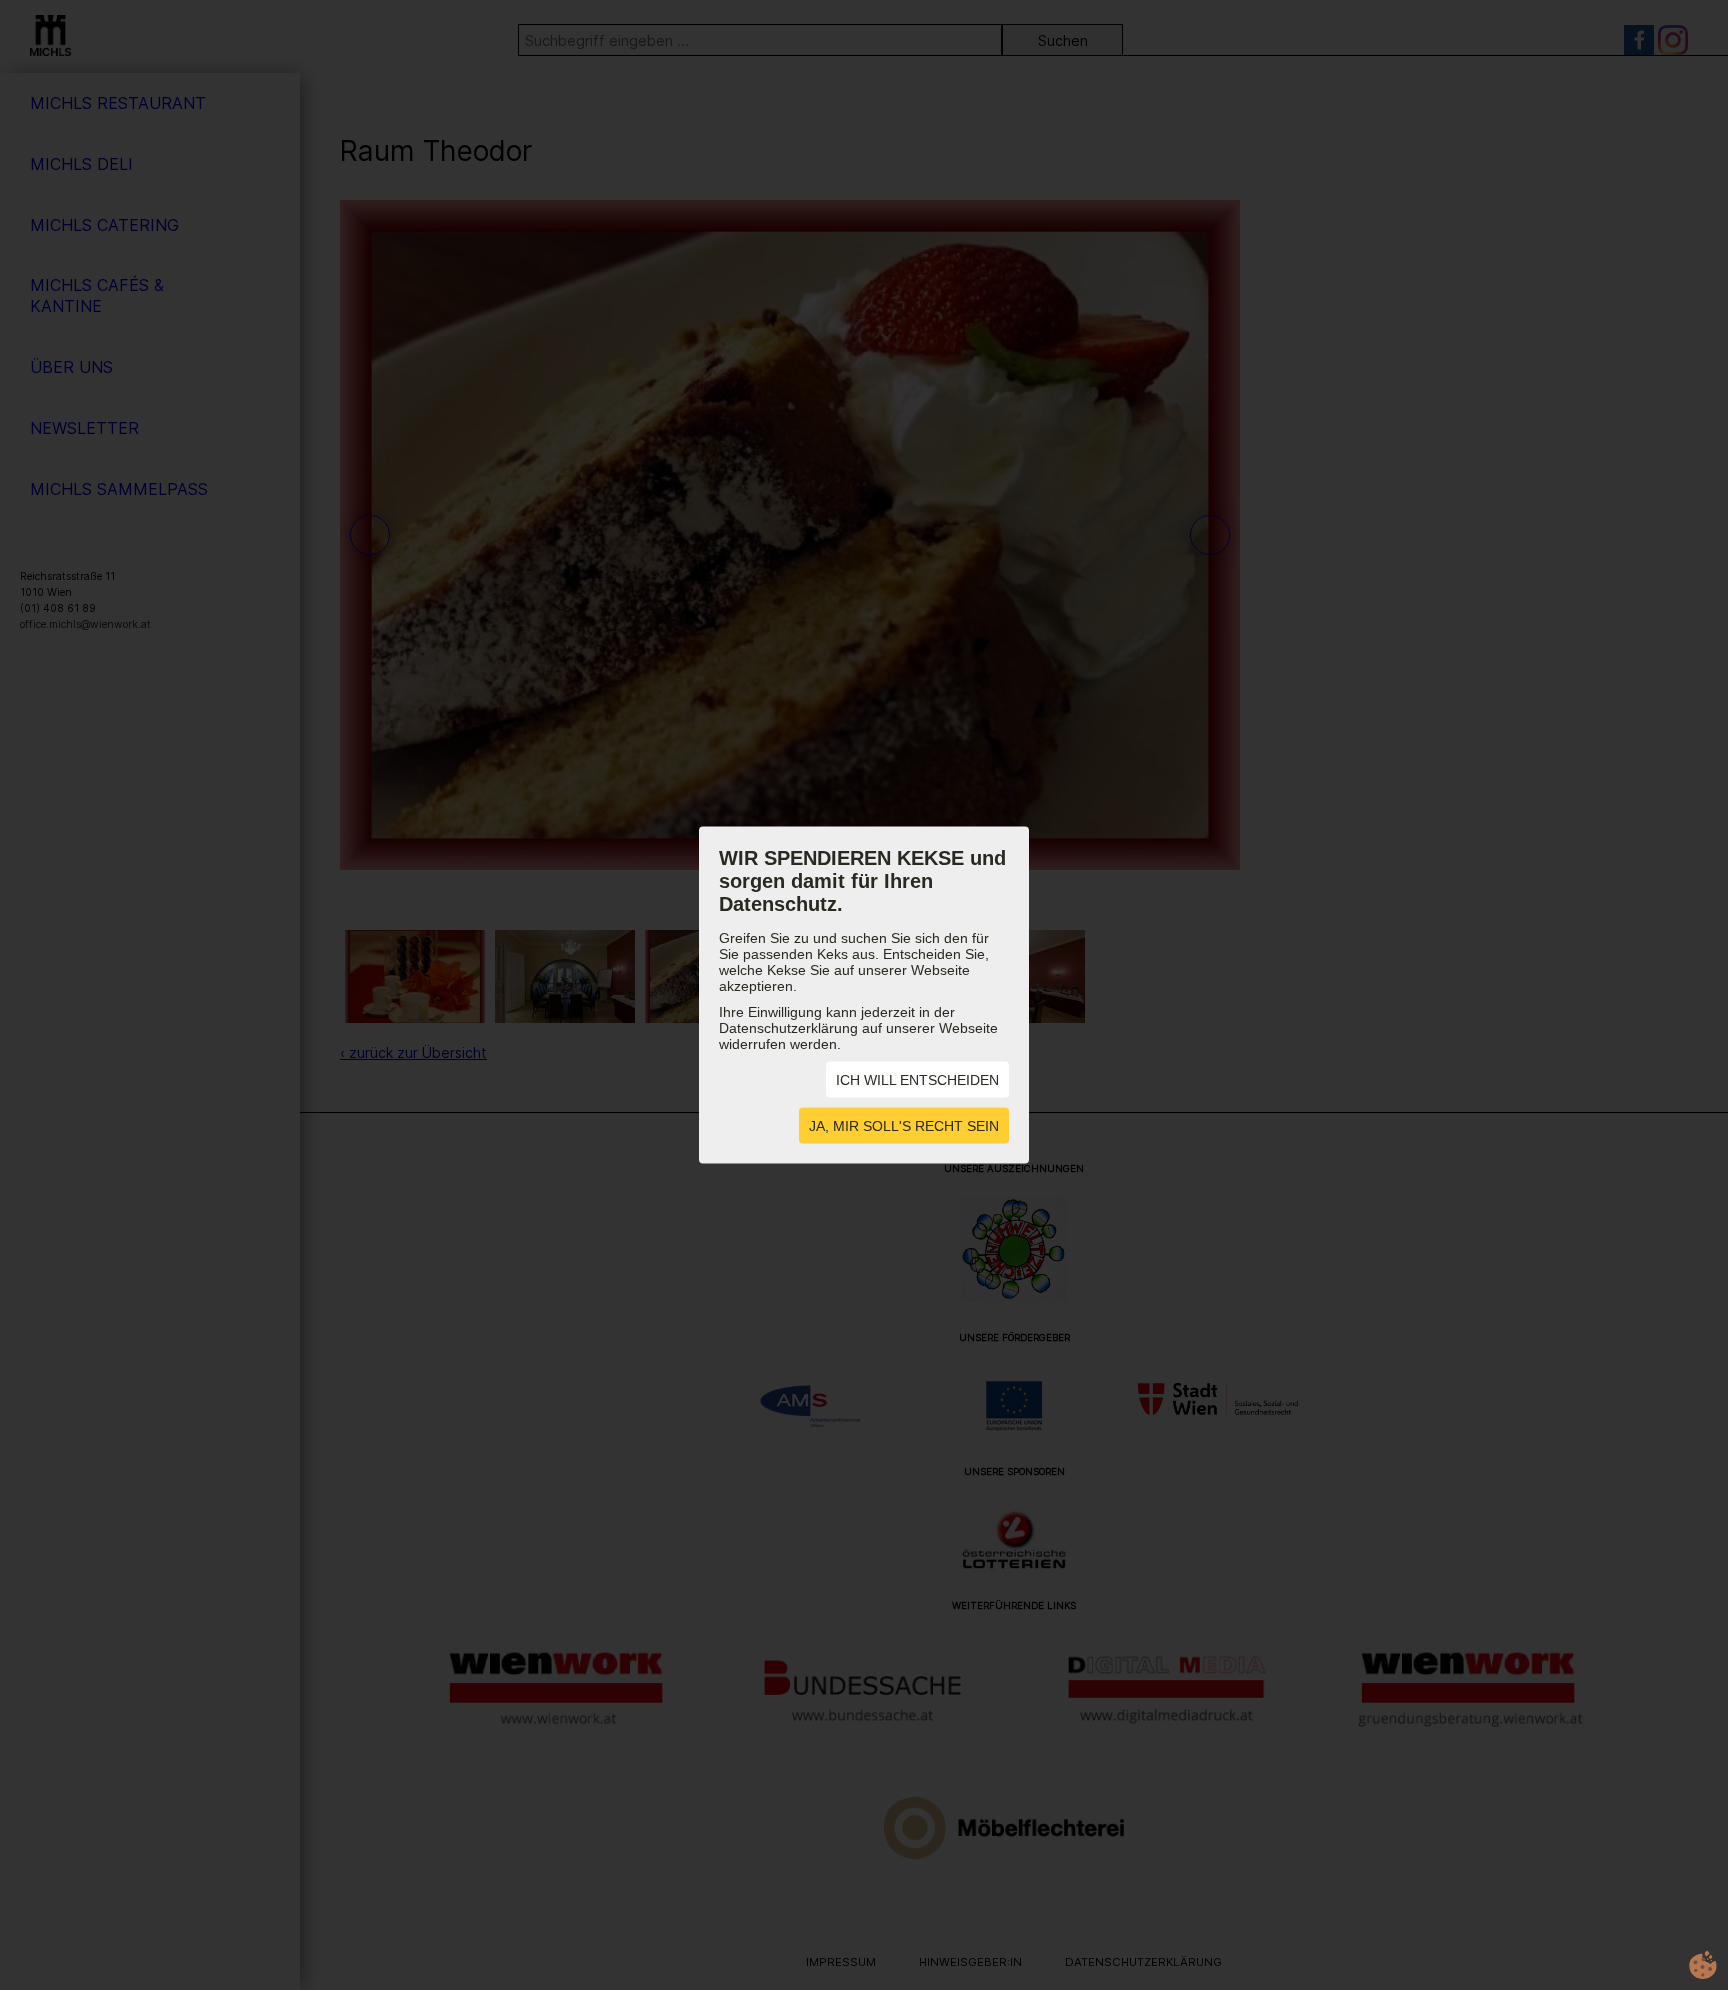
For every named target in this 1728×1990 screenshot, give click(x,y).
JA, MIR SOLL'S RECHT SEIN (904, 1126)
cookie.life (1703, 1965)
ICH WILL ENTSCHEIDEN (917, 1080)
